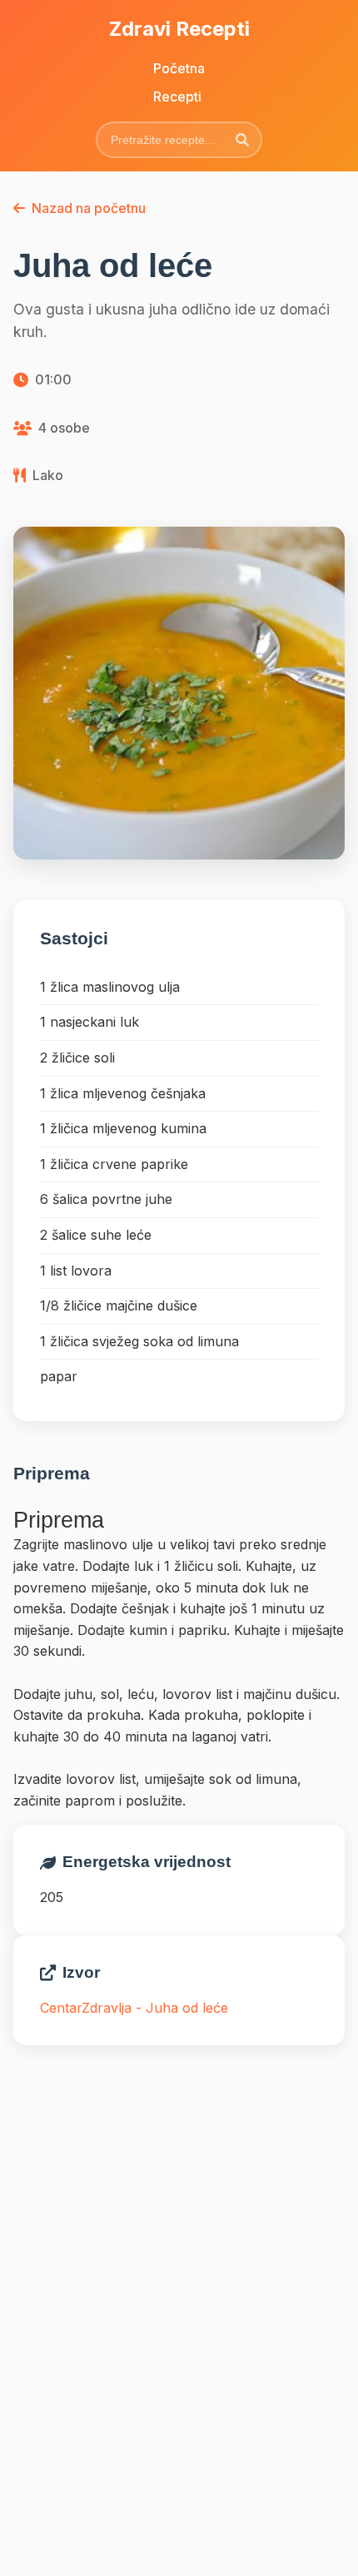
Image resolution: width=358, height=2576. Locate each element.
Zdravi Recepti (179, 29)
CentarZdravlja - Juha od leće (134, 2008)
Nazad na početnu (89, 208)
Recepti (177, 97)
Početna (179, 68)
